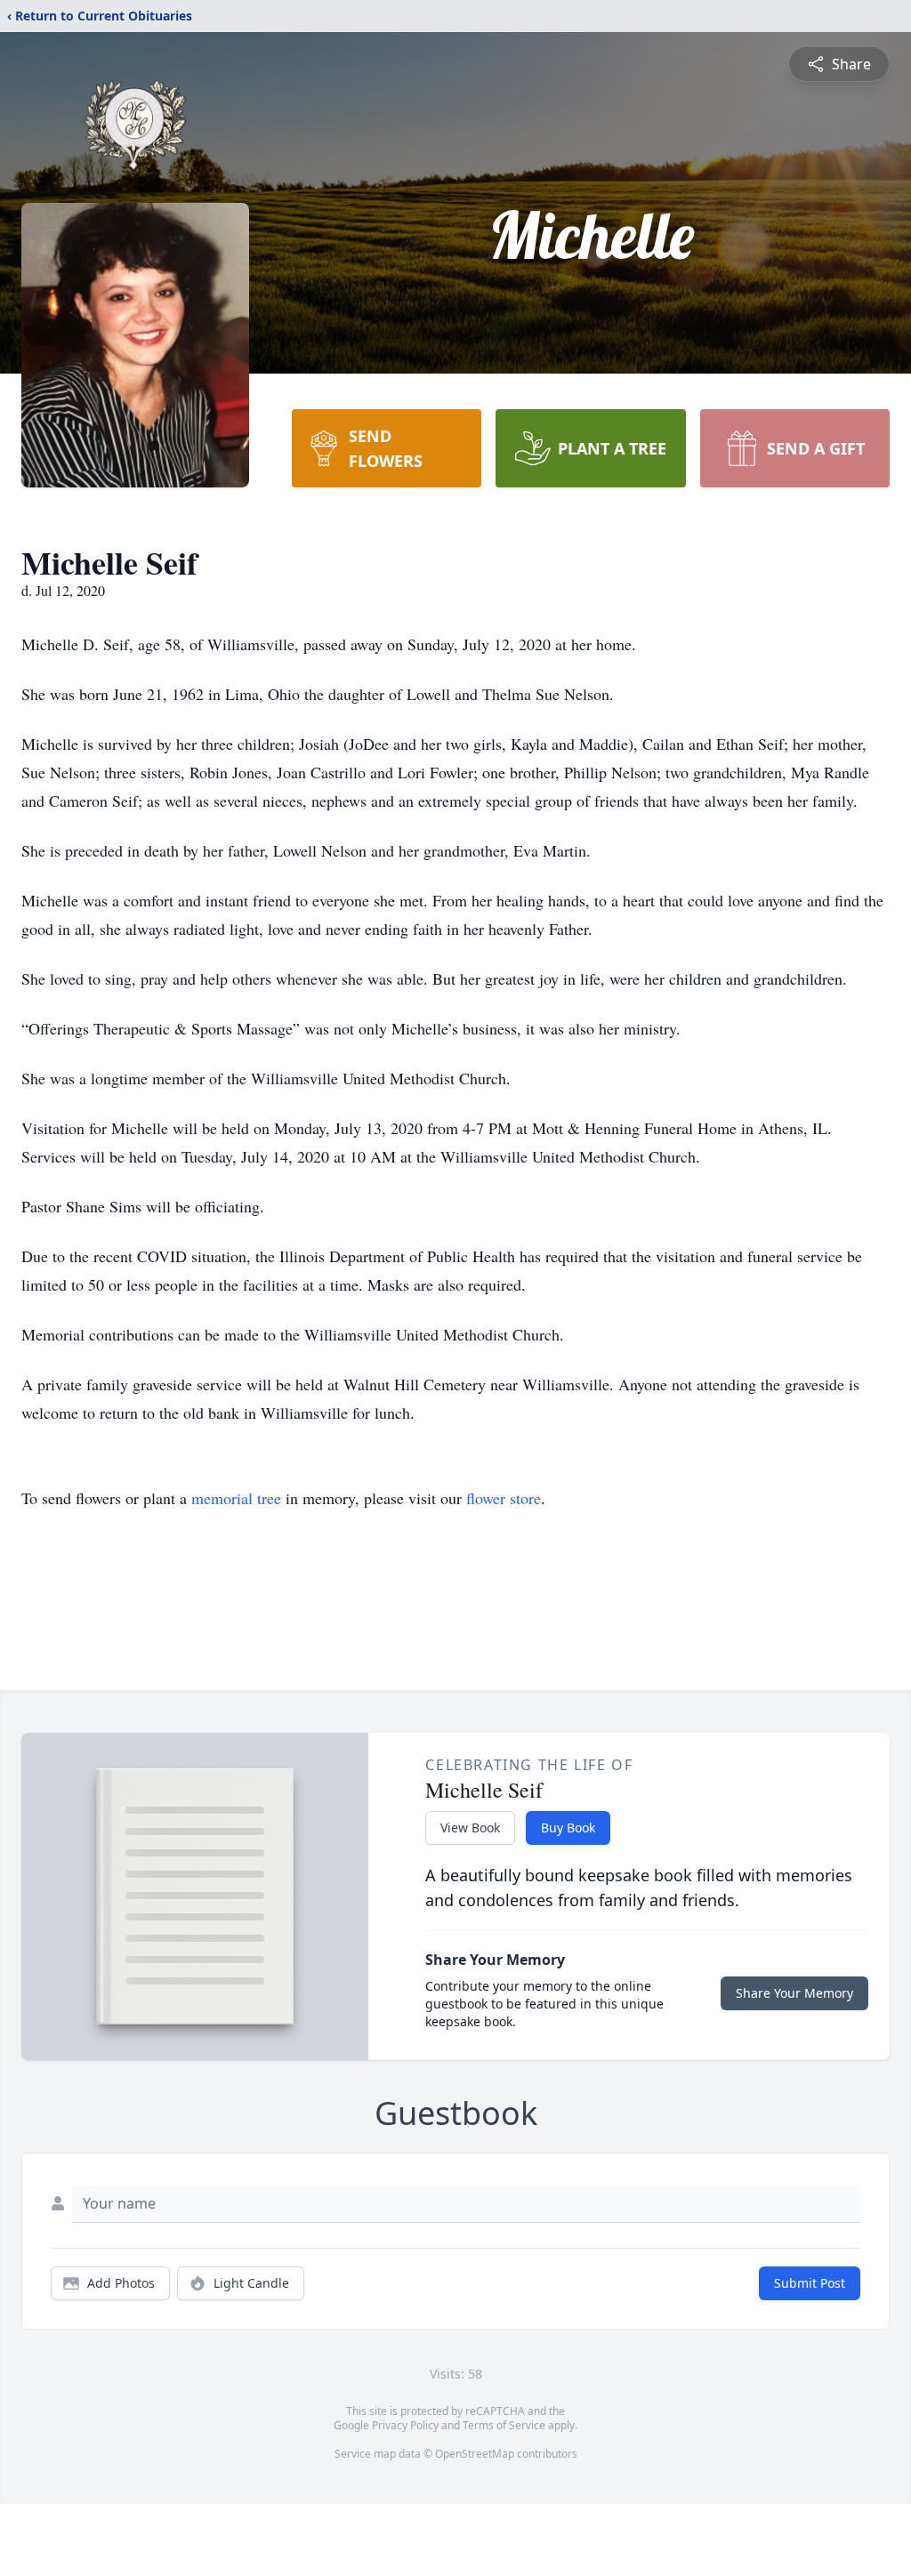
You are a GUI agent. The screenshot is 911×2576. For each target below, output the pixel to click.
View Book (470, 1827)
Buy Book (568, 1827)
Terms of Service (504, 2425)
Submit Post (810, 2283)
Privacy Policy (405, 2425)
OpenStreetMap (475, 2454)
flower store (504, 1498)
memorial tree (236, 1498)
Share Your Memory (794, 1993)
